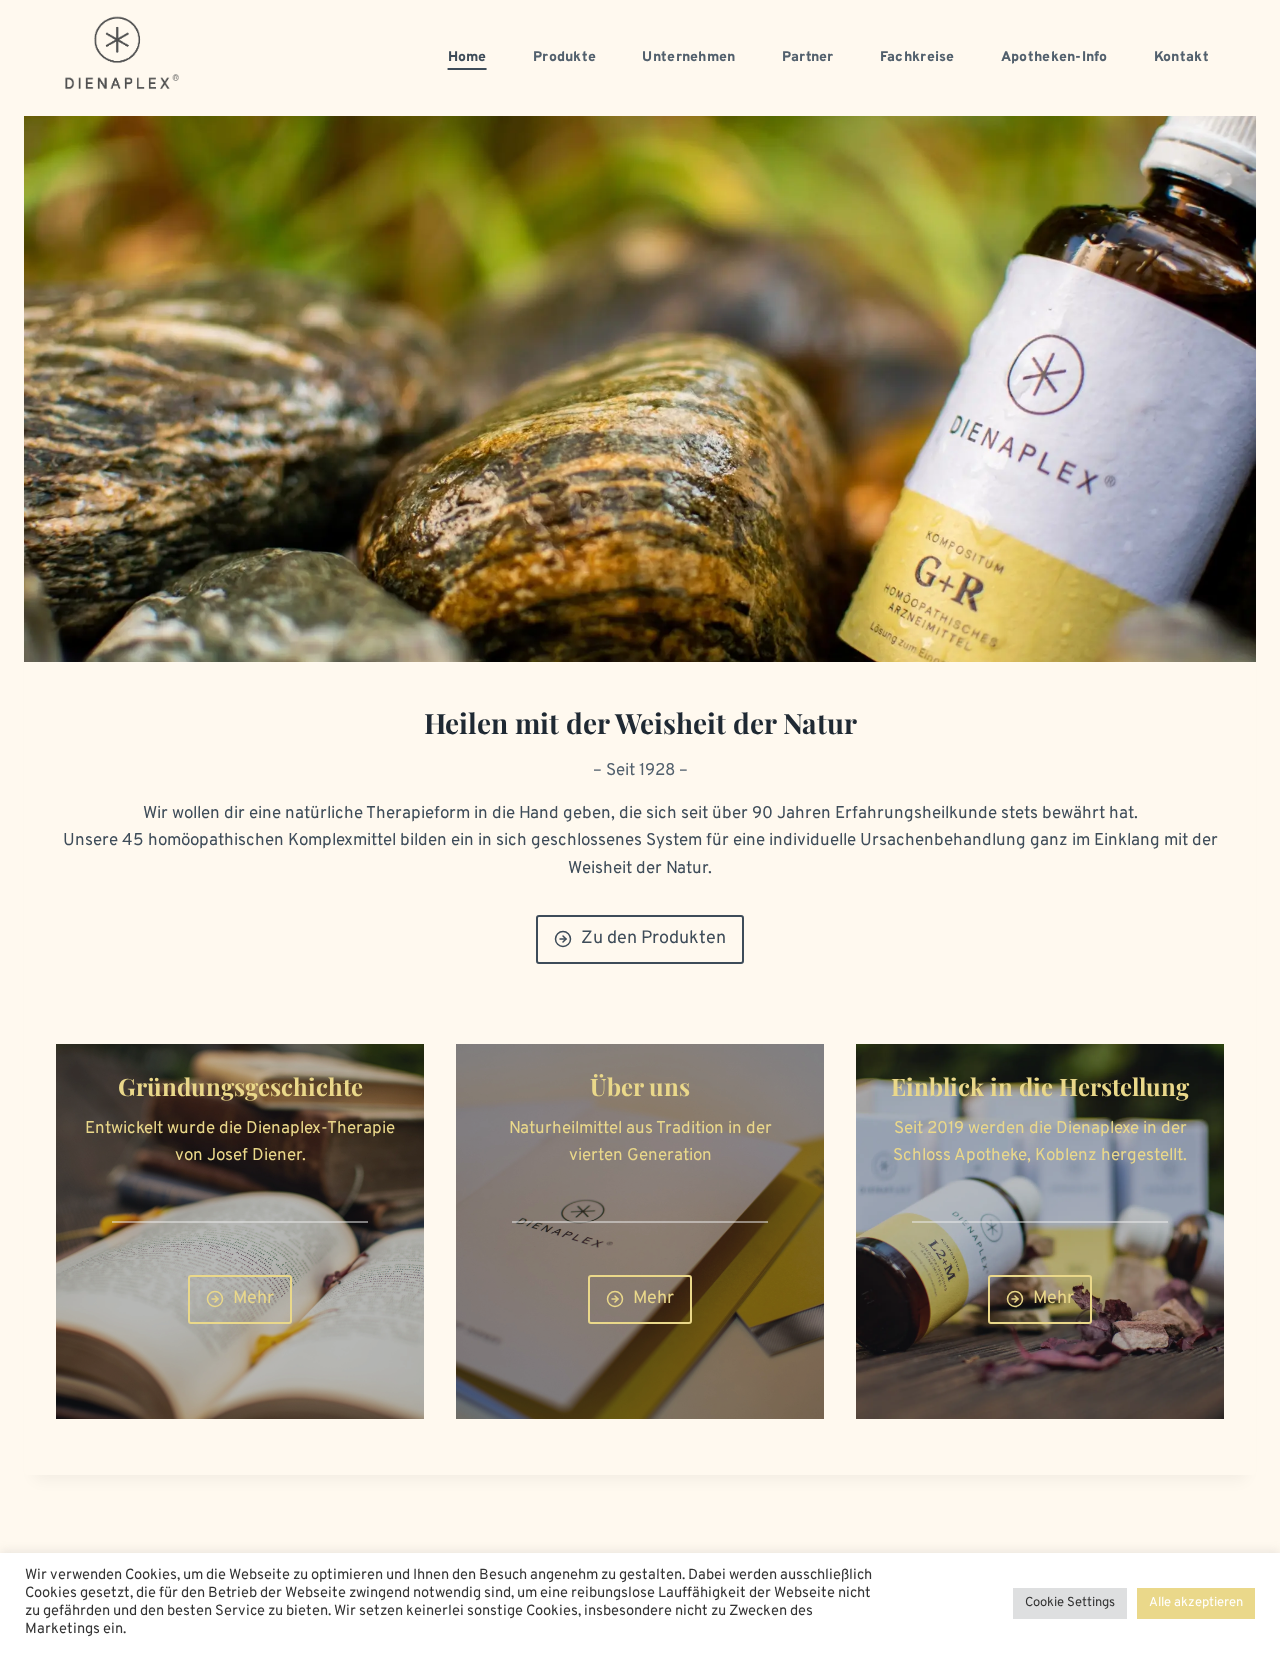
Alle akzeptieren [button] (1196, 1603)
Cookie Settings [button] (1070, 1603)
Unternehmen (688, 57)
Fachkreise (917, 57)
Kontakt (1181, 57)
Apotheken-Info (1054, 57)
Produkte (564, 57)
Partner (808, 57)
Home (467, 57)
